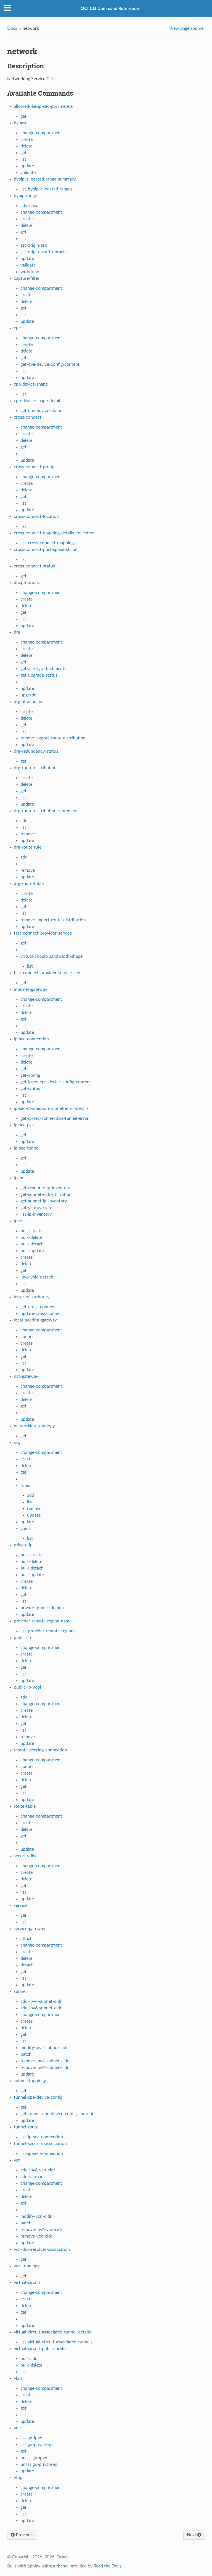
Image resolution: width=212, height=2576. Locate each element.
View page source (186, 28)
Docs (12, 28)
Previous (24, 2535)
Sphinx (34, 2566)
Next (192, 2535)
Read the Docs (108, 2566)
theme (62, 2566)
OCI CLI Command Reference (110, 9)
